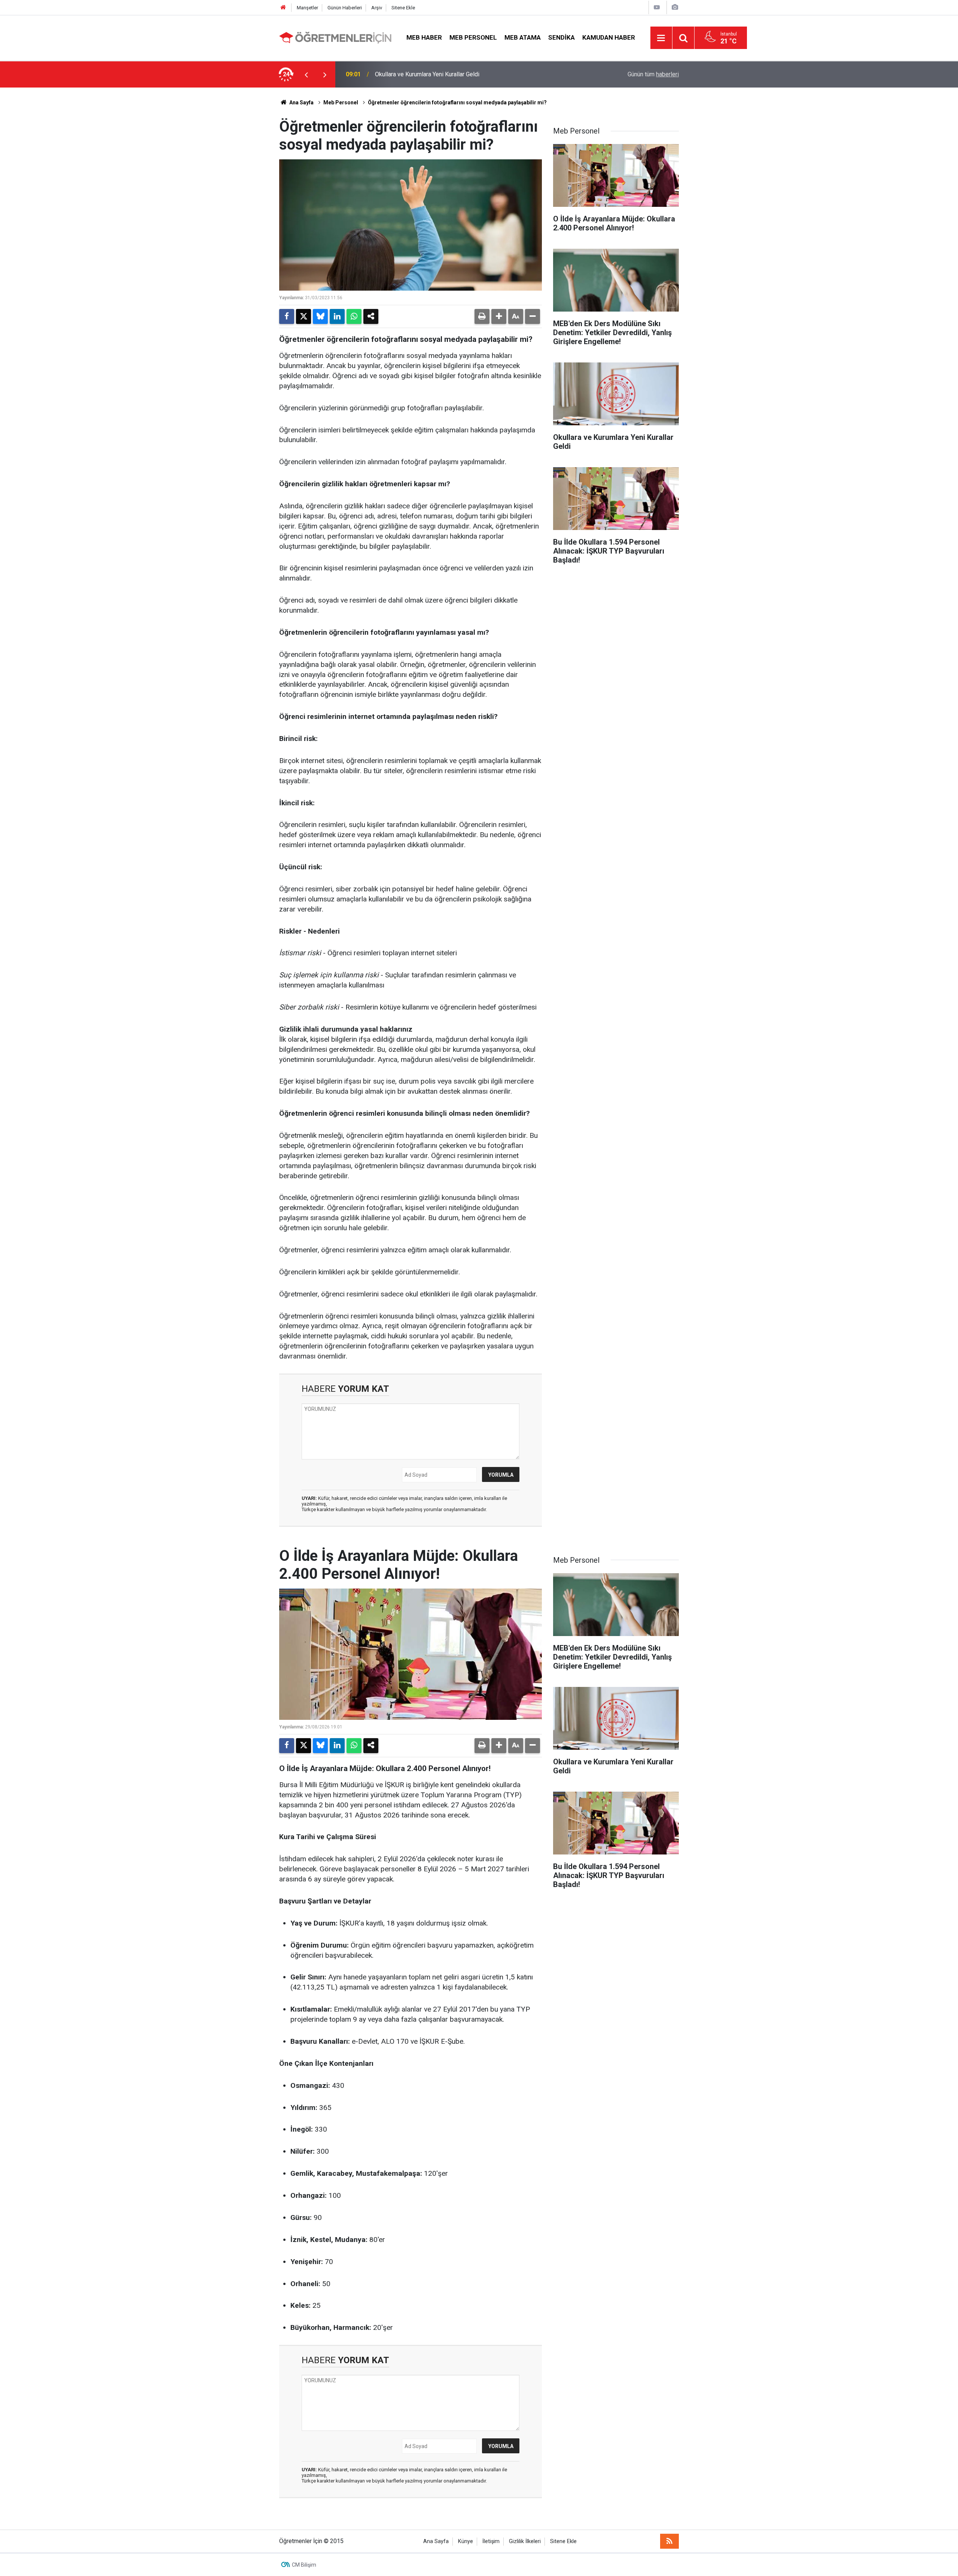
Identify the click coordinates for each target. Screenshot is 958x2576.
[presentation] (306, 74)
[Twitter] (303, 316)
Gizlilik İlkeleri (525, 2541)
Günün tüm (653, 74)
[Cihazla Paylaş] (371, 316)
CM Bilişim (304, 2565)
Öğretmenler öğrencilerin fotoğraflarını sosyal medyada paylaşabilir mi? (457, 102)
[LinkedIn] (337, 316)
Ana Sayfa (301, 102)
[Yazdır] (482, 316)
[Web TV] (657, 7)
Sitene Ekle (403, 8)
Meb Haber (424, 37)
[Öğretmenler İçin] (335, 37)
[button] (499, 316)
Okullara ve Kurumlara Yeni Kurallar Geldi (427, 74)
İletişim (491, 2541)
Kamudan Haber (609, 37)
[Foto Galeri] (675, 7)
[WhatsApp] (354, 316)
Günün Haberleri (345, 8)
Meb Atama (523, 37)
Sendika (562, 37)
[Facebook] (287, 316)
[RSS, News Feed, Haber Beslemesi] (669, 2541)
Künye (466, 2541)
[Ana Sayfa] (283, 8)
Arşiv (377, 8)
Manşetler (307, 8)
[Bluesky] (320, 316)
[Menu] (661, 38)
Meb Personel (473, 37)
